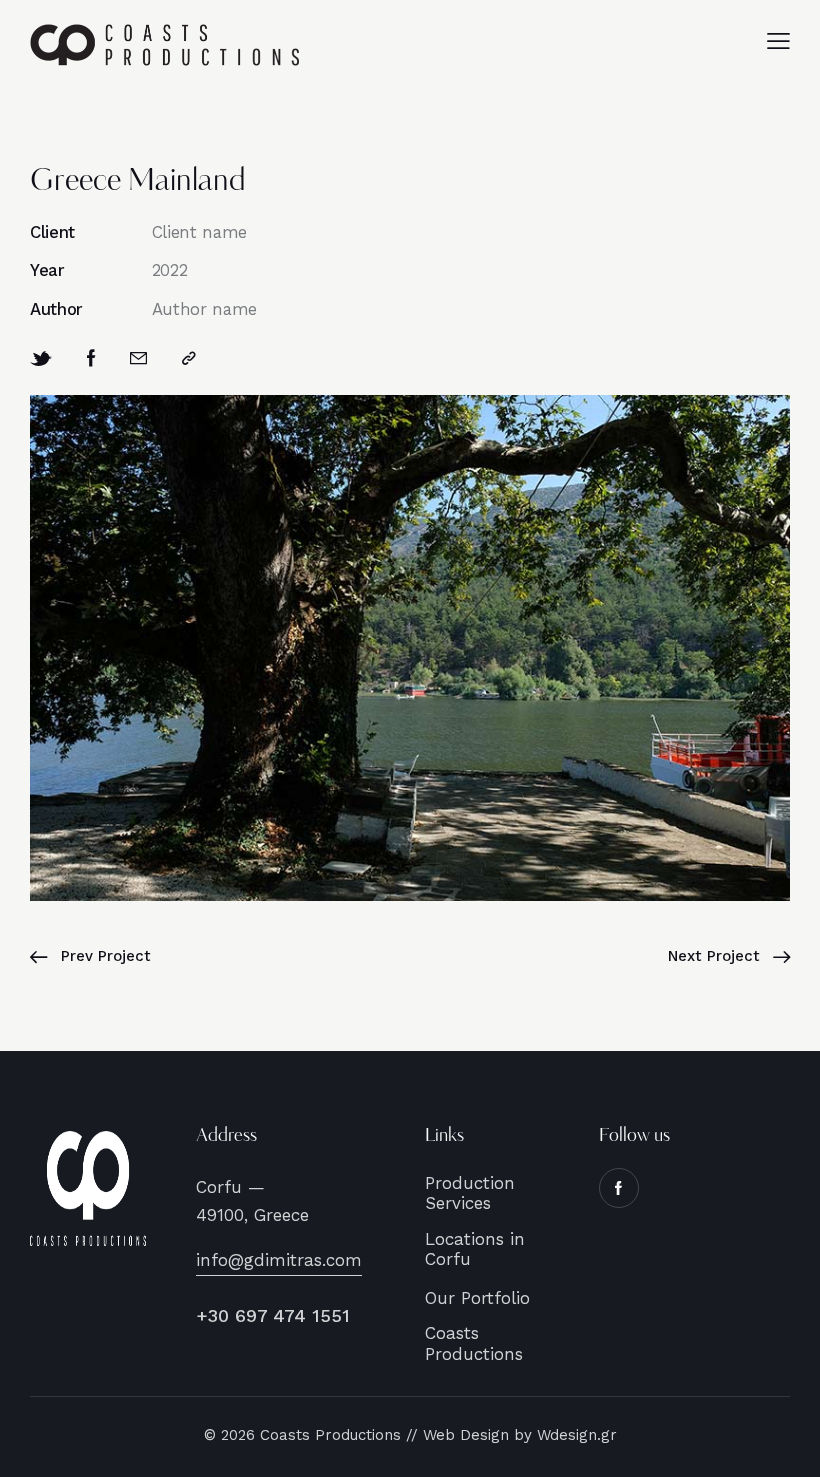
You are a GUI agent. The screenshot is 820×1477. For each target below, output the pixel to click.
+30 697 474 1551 (273, 1315)
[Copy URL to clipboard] (189, 358)
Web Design (468, 1435)
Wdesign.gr (577, 1435)
